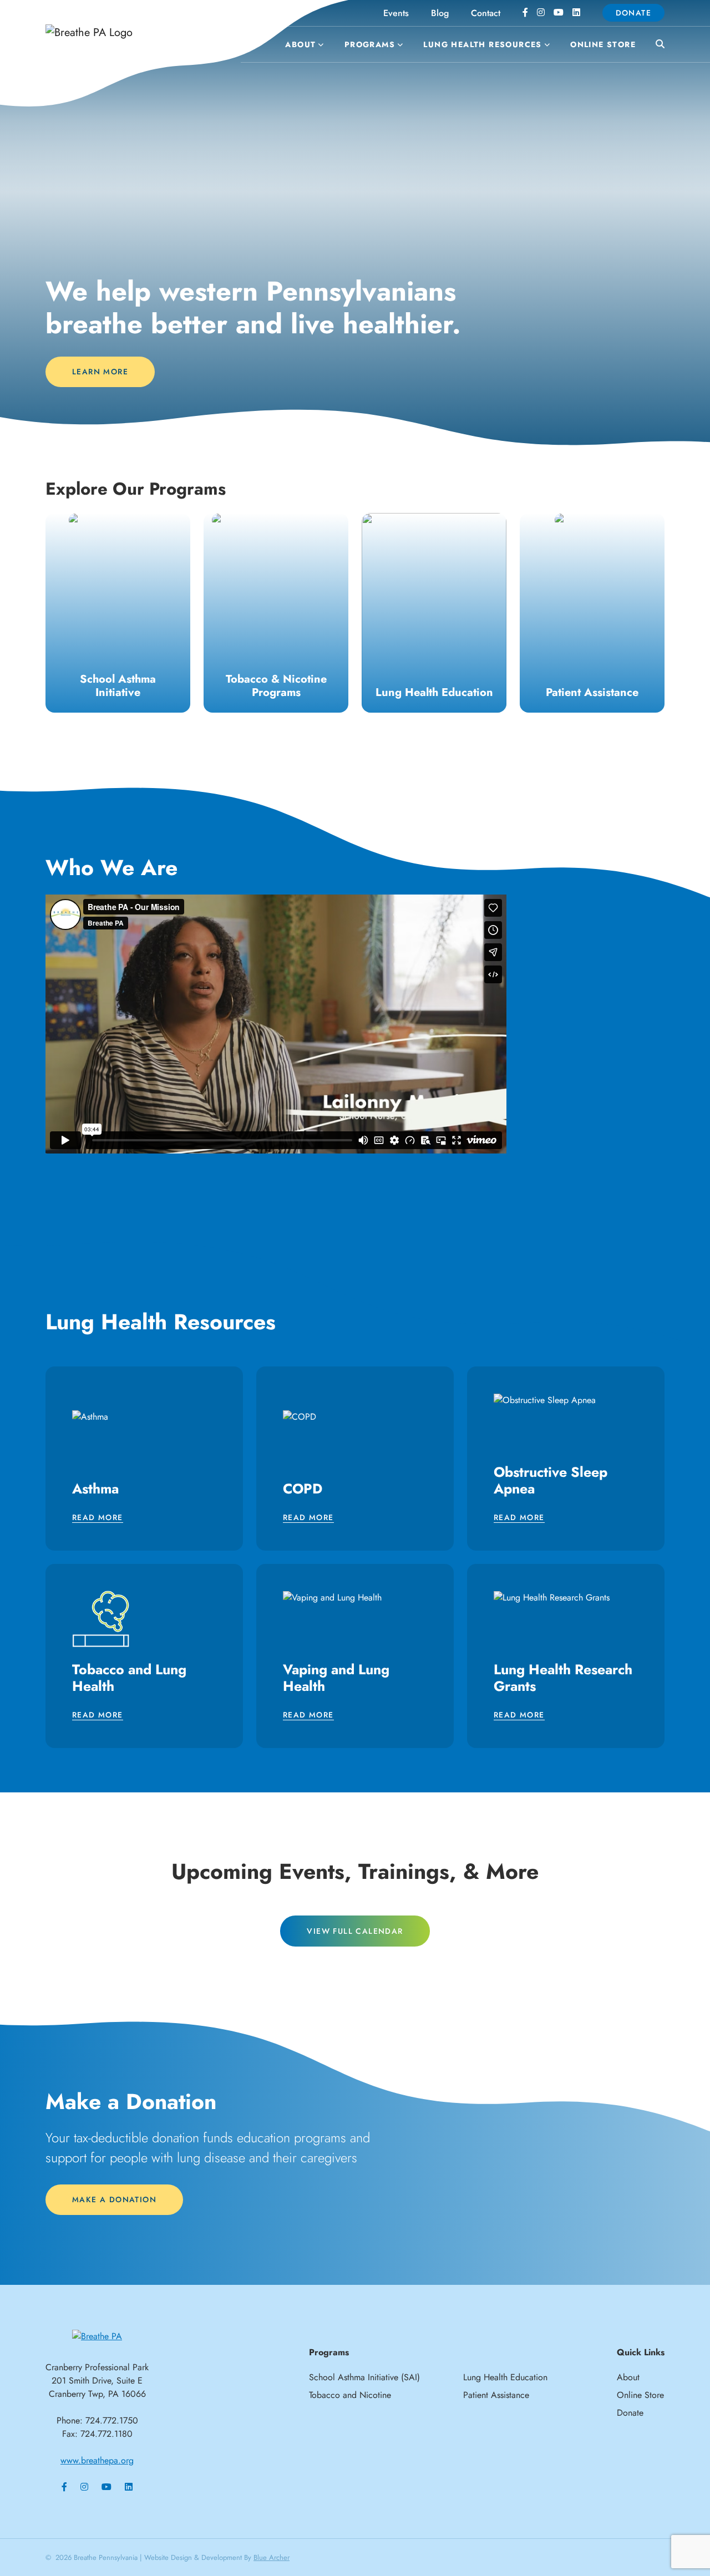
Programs (370, 44)
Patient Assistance (496, 2395)
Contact (486, 13)
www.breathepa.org (97, 2460)
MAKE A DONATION (114, 2199)
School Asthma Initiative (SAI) (364, 2377)
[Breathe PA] (97, 2336)
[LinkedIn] (576, 13)
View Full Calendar (355, 1931)
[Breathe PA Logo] (127, 32)
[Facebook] (525, 13)
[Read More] (118, 613)
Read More (98, 1518)
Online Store (603, 44)
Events (396, 13)
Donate (633, 13)
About (300, 44)
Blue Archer (272, 2557)
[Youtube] (559, 13)
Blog (440, 13)
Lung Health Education (505, 2377)
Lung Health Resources (482, 44)
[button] (320, 45)
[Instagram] (541, 13)
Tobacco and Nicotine (350, 2395)
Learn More (100, 372)
